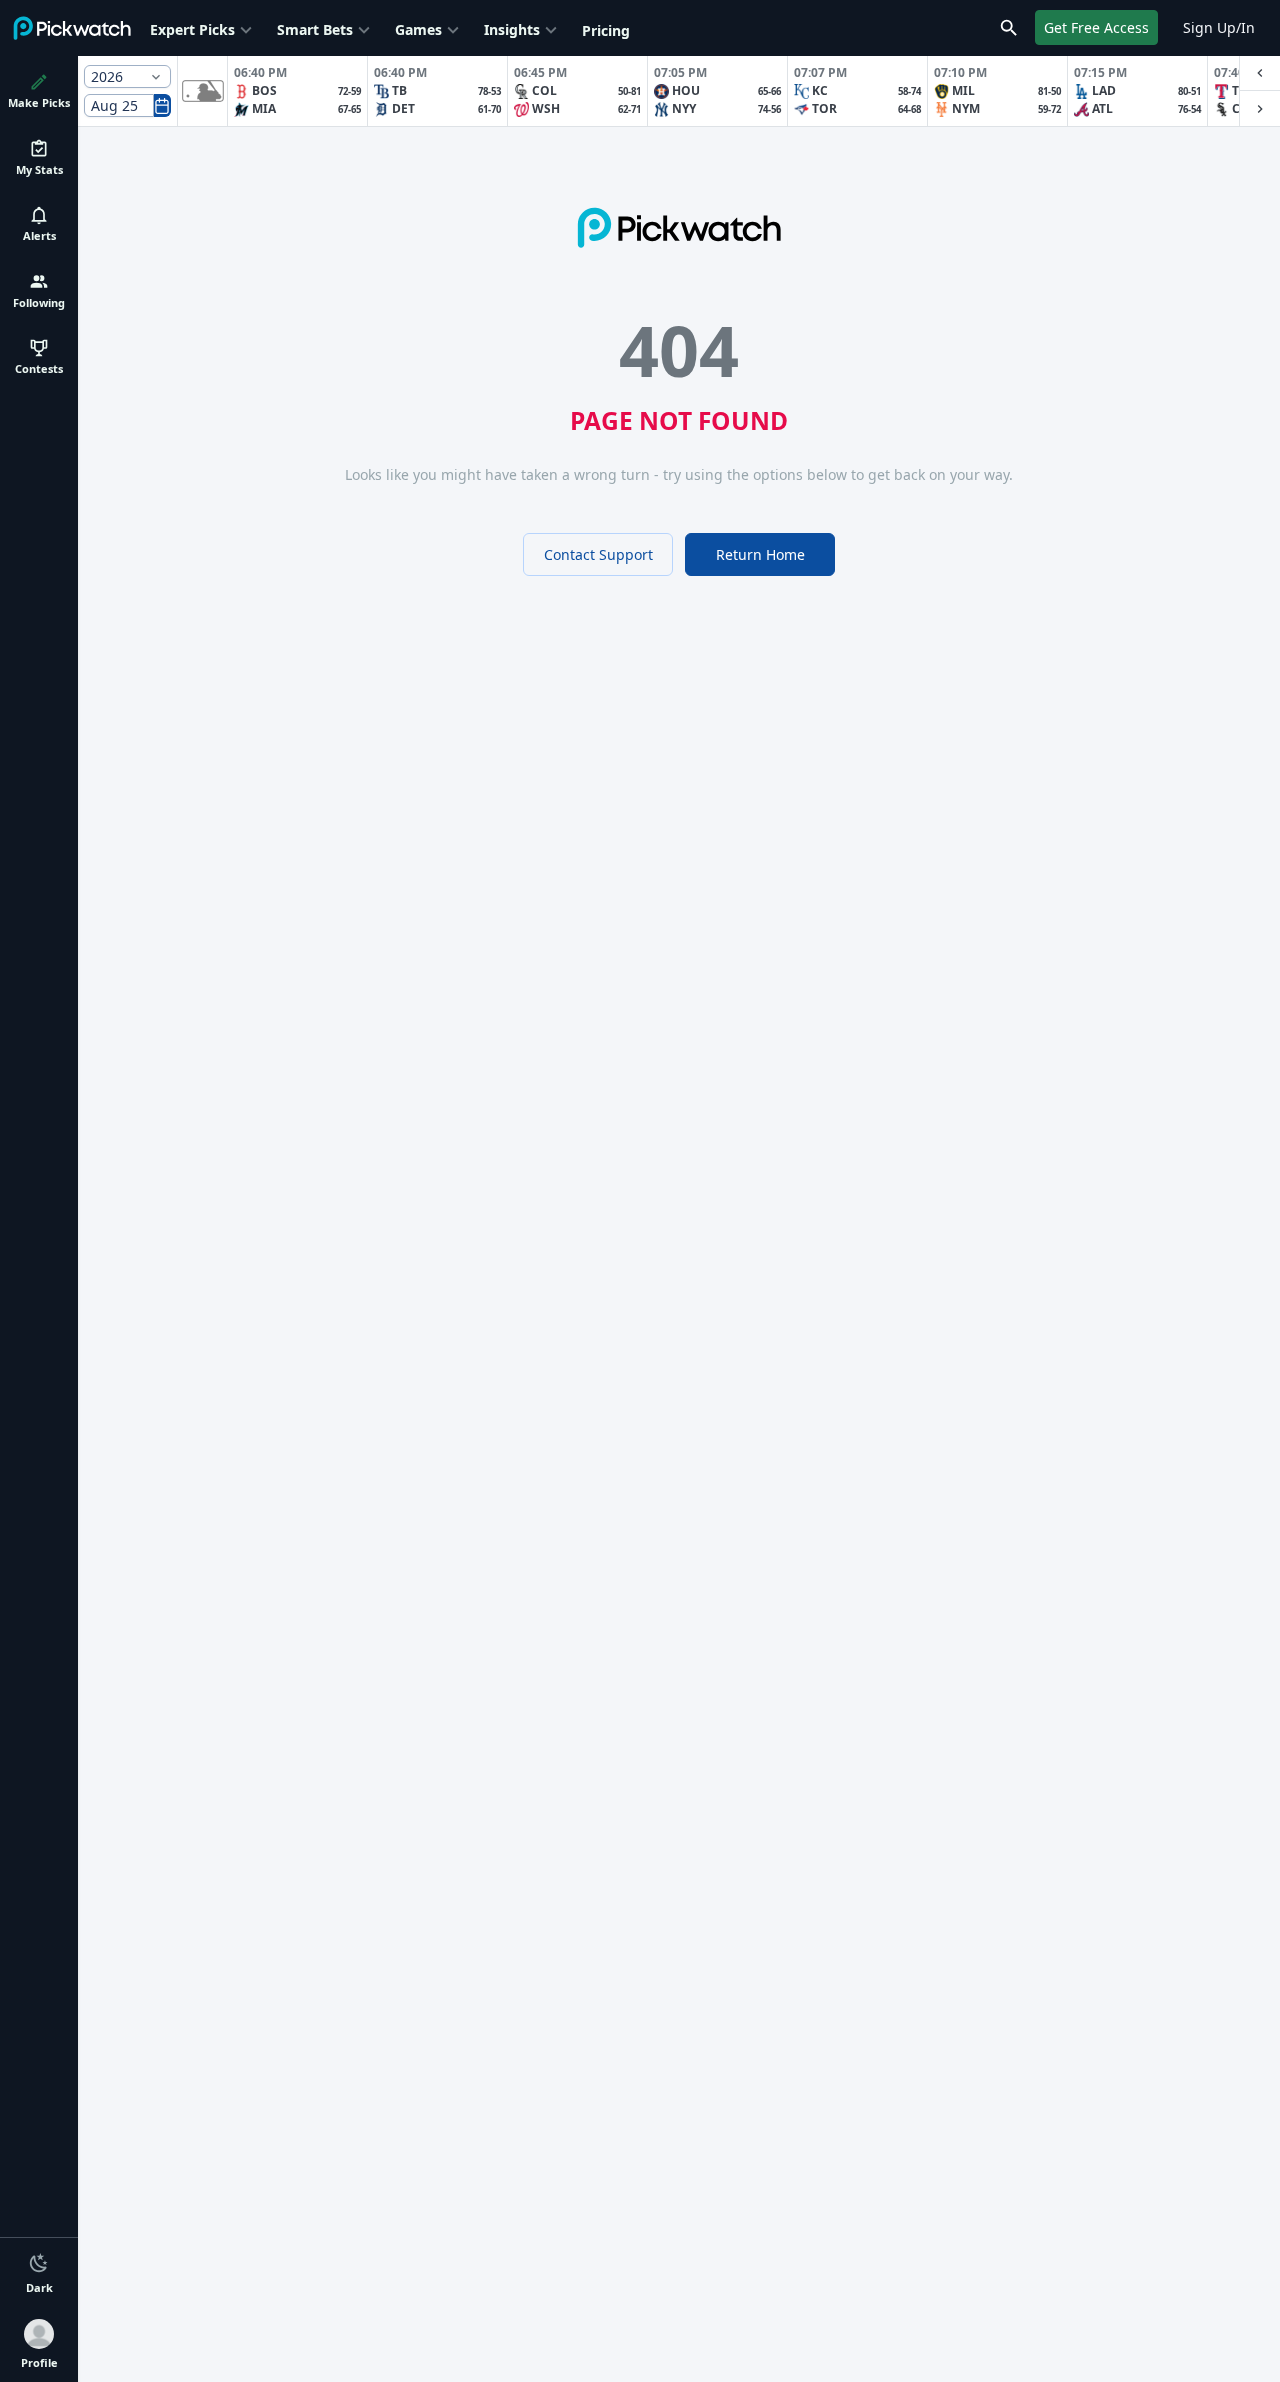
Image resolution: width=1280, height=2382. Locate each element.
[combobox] (119, 105)
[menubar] (390, 27)
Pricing (606, 30)
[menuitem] (203, 27)
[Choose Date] (162, 105)
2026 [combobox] (107, 76)
